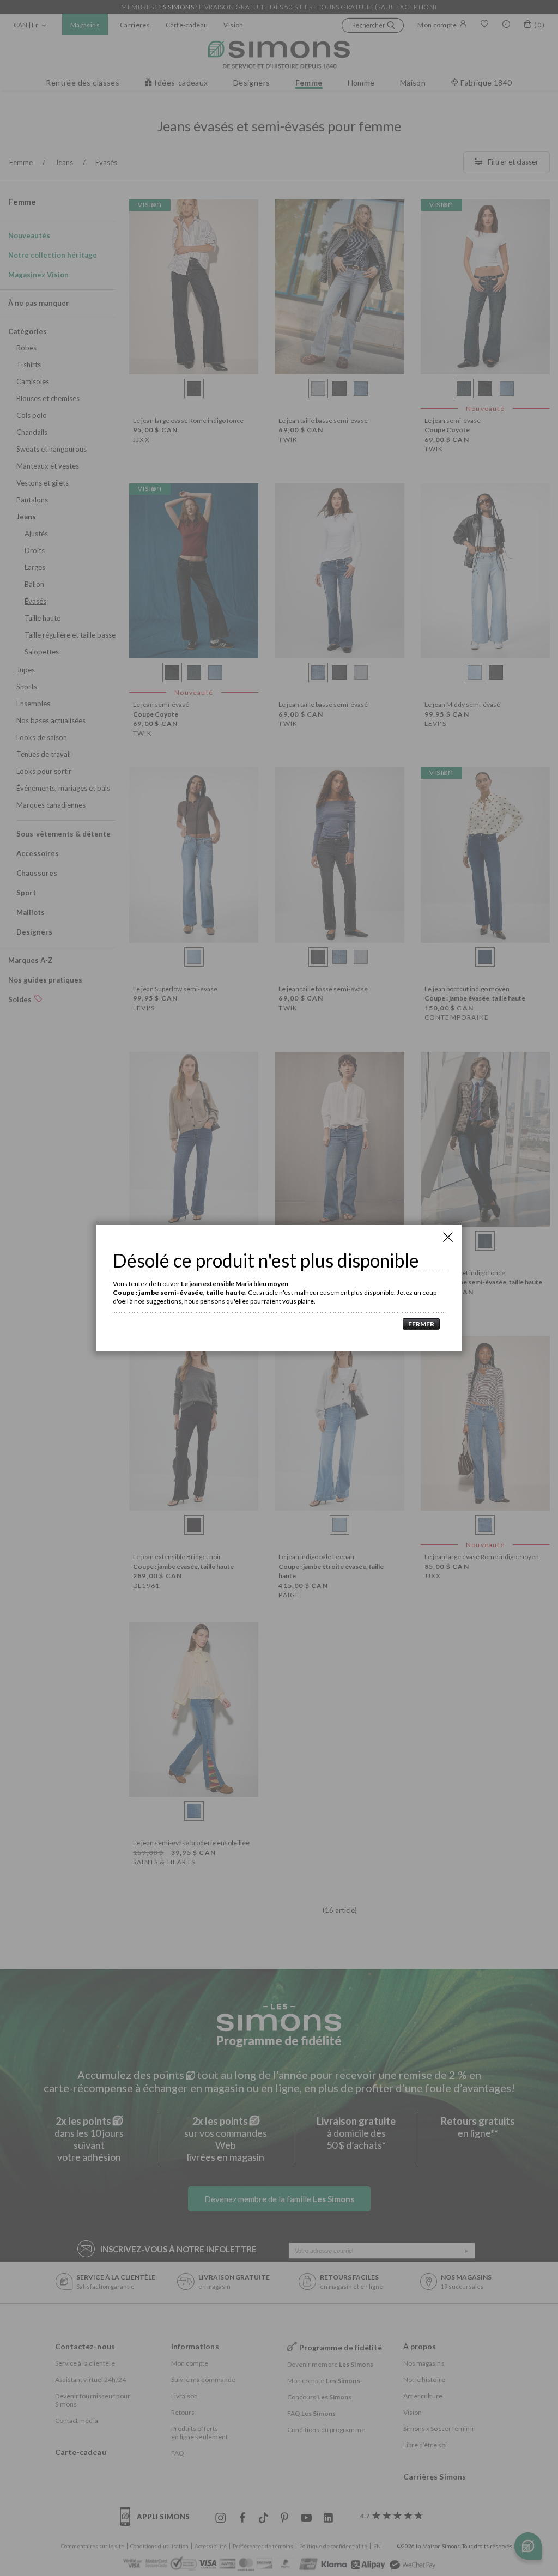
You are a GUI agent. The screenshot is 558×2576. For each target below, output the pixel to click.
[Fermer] (448, 1237)
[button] (418, 1324)
